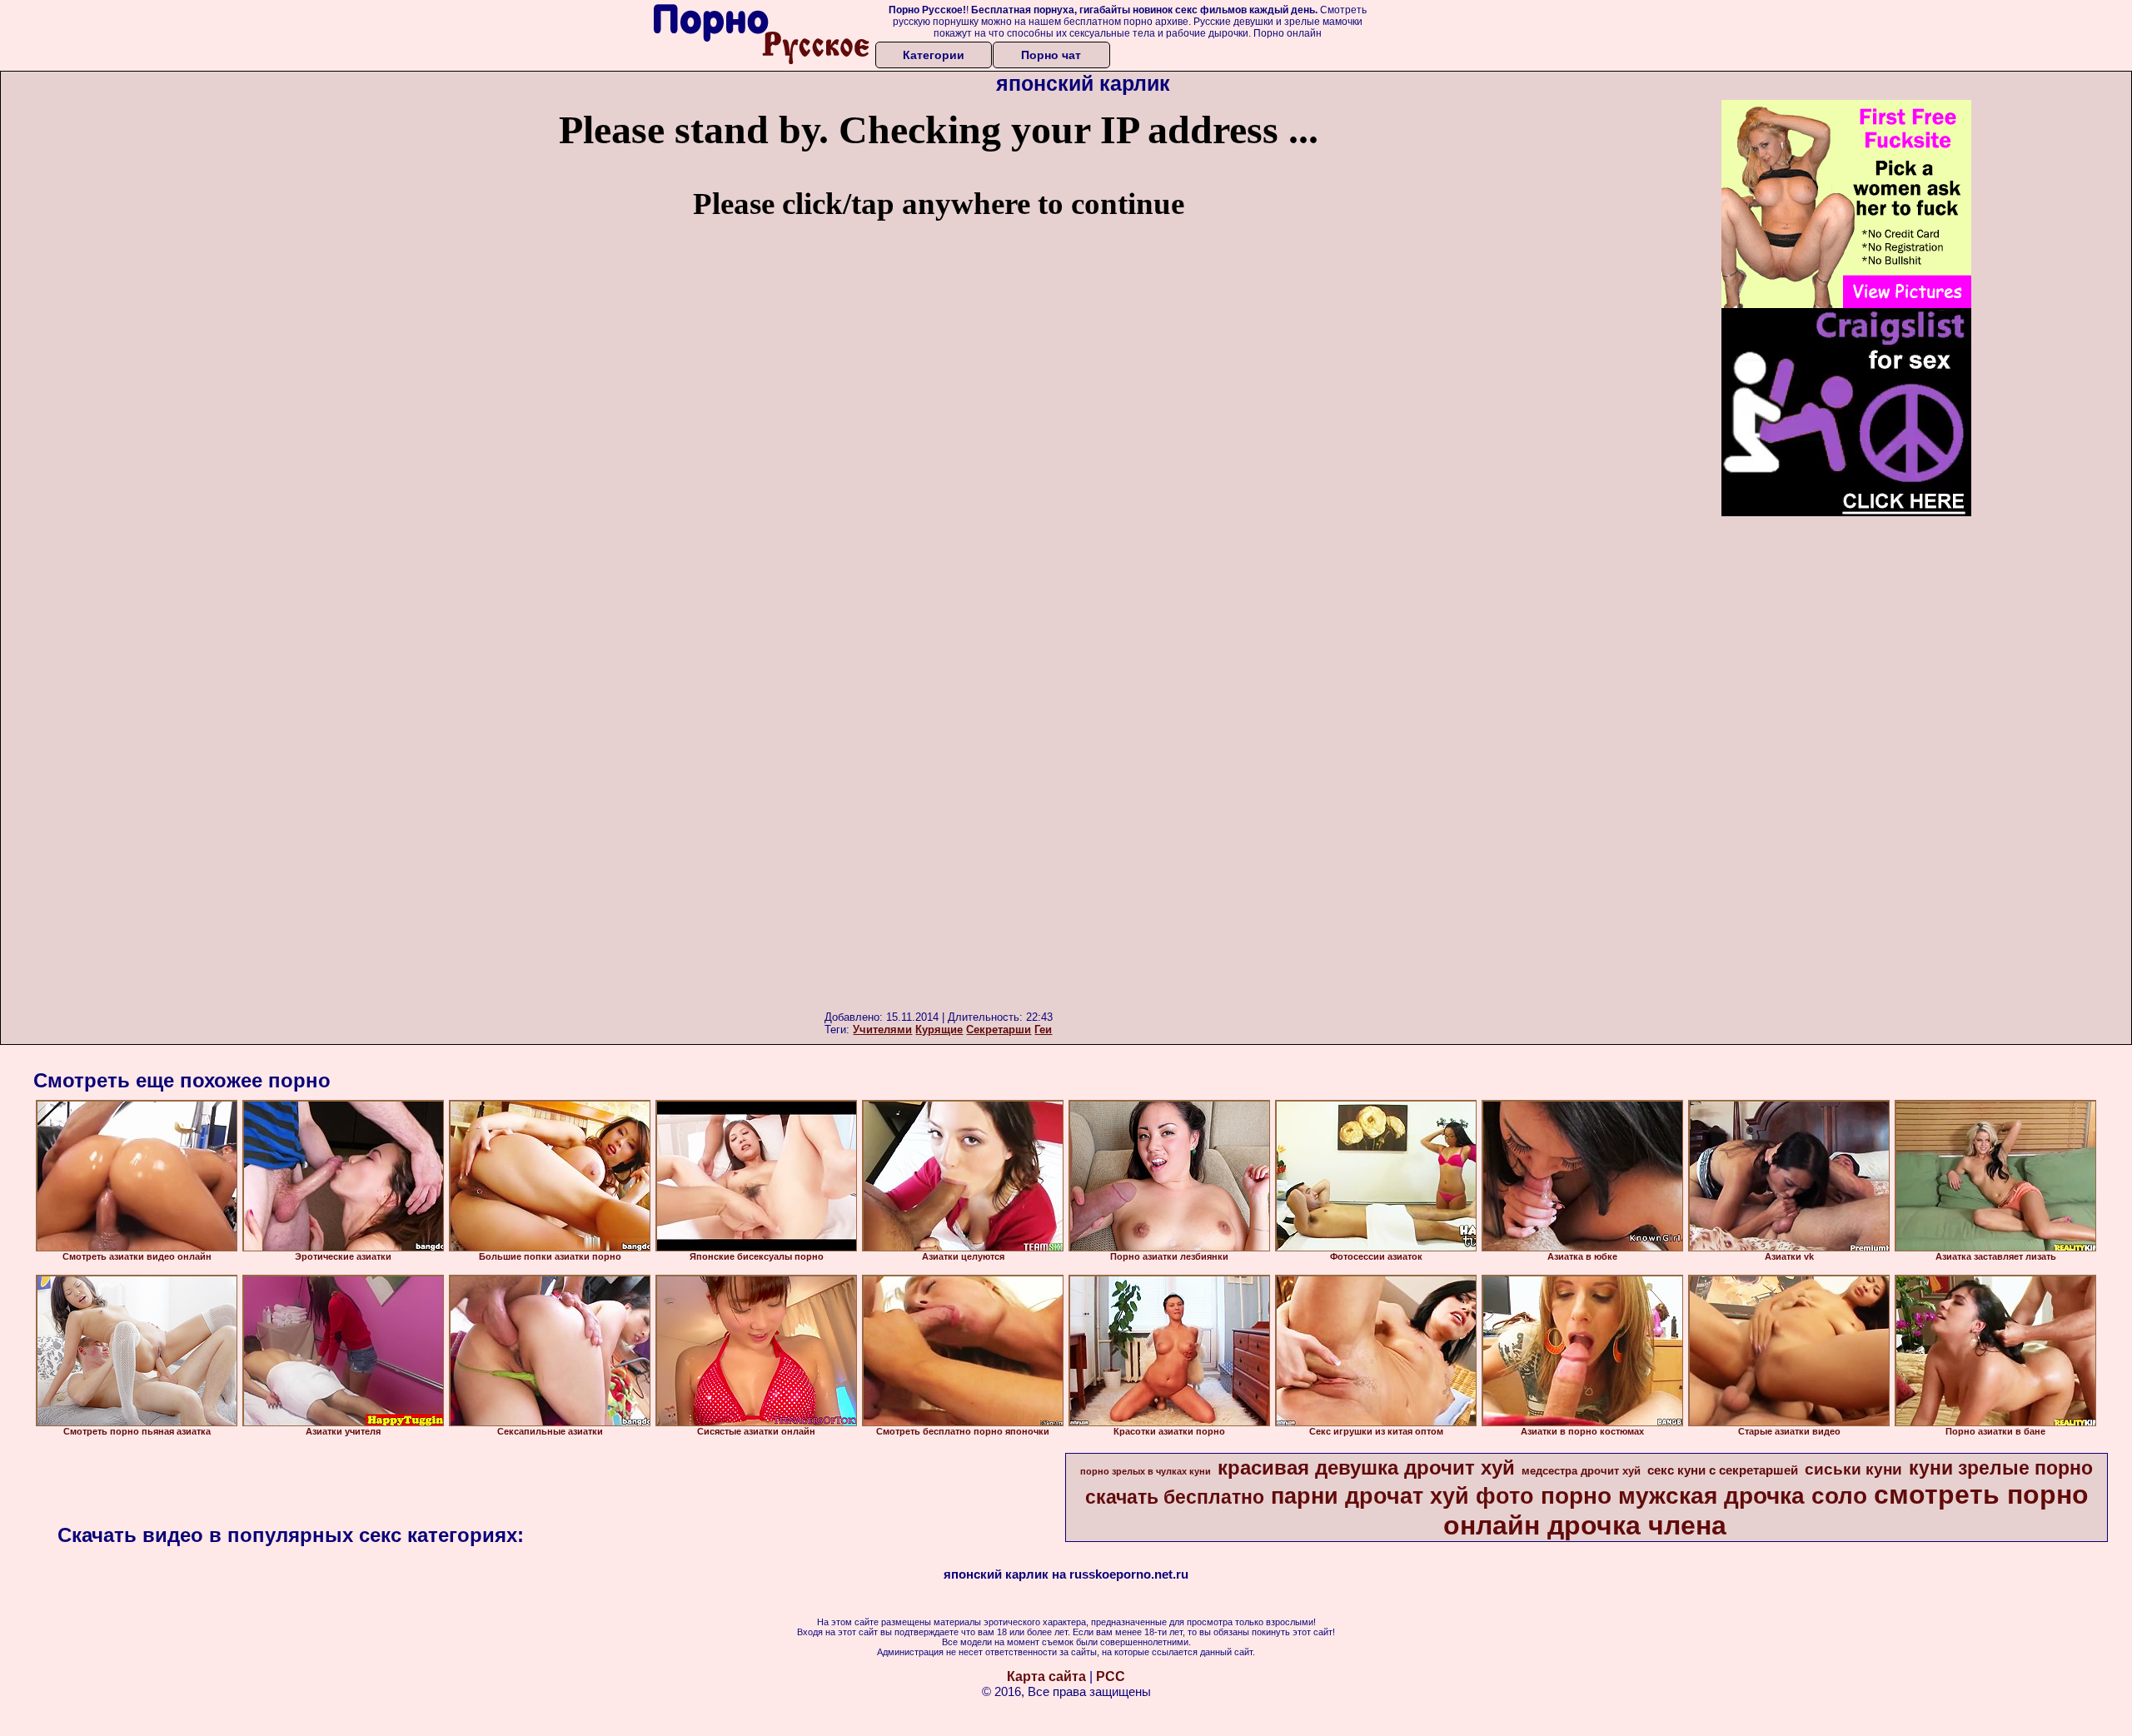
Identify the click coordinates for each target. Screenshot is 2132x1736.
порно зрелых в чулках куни (1146, 1471)
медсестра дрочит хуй (1581, 1471)
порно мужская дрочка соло (1704, 1496)
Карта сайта (1046, 1676)
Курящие (939, 1030)
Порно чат (1051, 55)
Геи (1043, 1030)
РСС (1111, 1676)
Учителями (882, 1030)
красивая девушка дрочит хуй (1366, 1467)
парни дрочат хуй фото (1402, 1496)
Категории (934, 55)
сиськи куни (1853, 1469)
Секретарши (999, 1030)
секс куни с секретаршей (1723, 1470)
